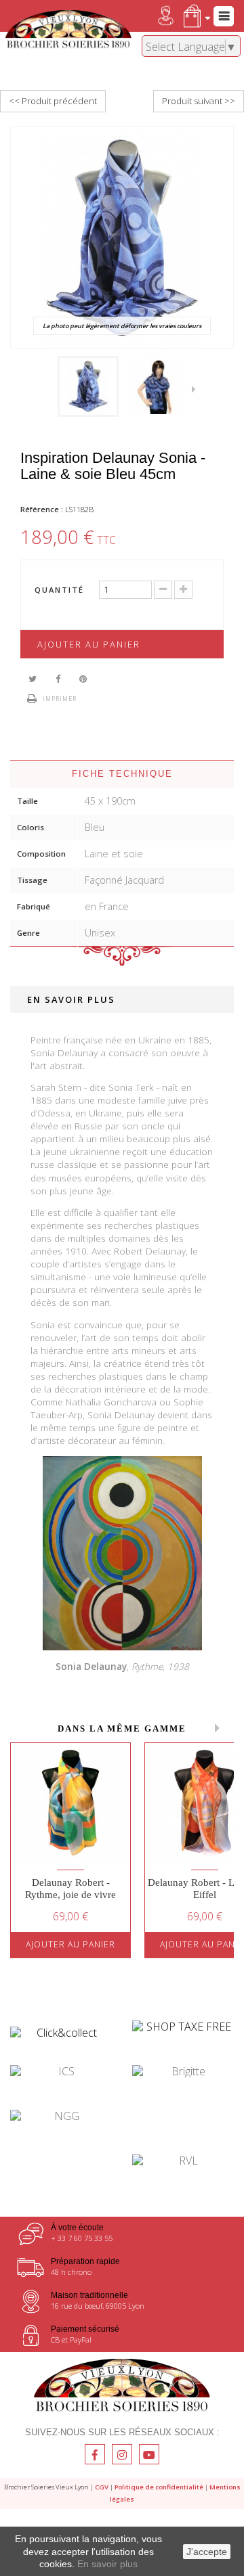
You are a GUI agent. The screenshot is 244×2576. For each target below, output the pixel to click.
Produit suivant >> (199, 101)
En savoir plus (107, 2564)
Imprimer (60, 699)
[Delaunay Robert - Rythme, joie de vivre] (70, 1803)
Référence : (42, 509)
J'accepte (207, 2552)
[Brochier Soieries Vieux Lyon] (68, 30)
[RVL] (183, 2161)
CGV (102, 2487)
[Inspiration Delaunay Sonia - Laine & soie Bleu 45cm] (88, 386)
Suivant (197, 388)
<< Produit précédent (53, 101)
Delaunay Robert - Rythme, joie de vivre (70, 1889)
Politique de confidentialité (159, 2487)
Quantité (59, 590)
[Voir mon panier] (194, 16)
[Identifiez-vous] (154, 16)
